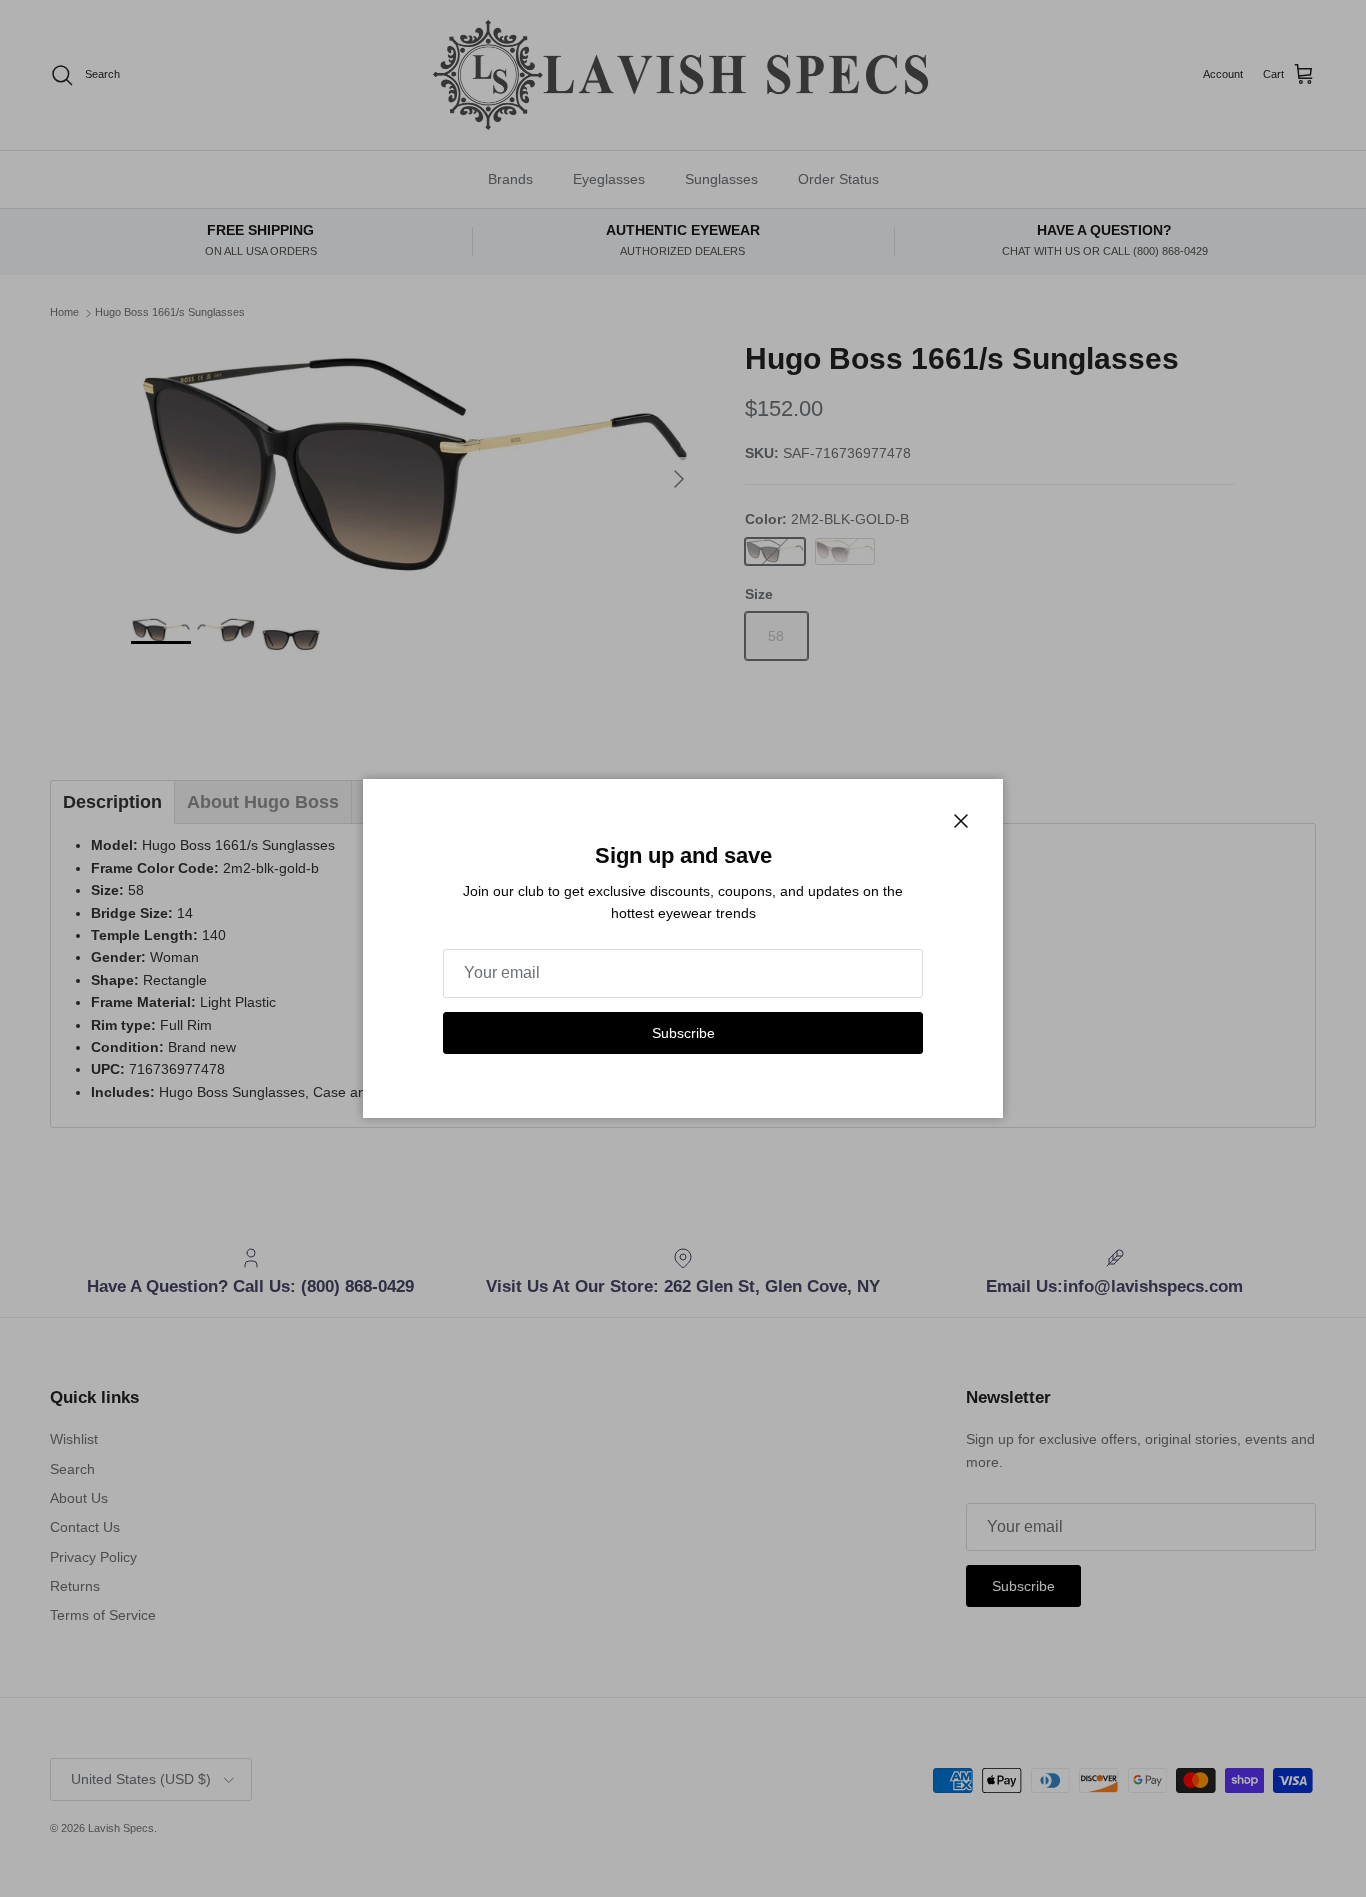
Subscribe (683, 1033)
